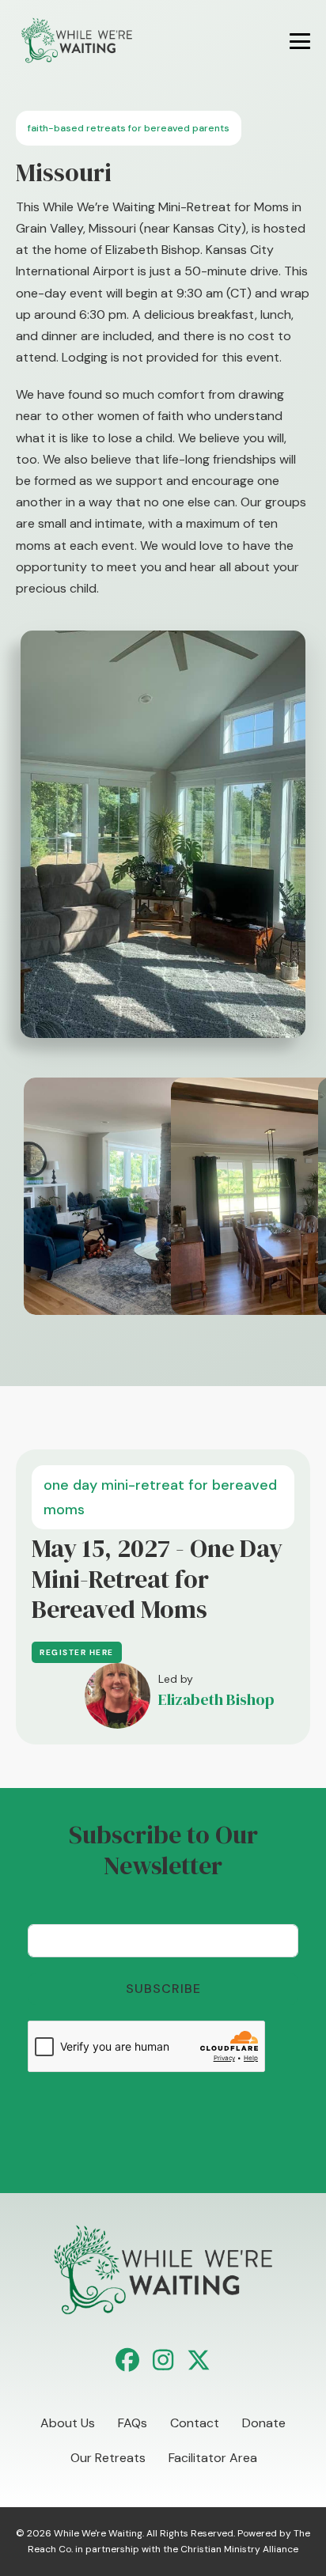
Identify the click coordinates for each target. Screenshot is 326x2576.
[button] (128, 2360)
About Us (68, 2423)
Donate (264, 2423)
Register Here (77, 1652)
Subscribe (163, 1989)
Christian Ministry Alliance (239, 2549)
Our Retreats (108, 2458)
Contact (195, 2423)
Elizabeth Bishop (216, 1699)
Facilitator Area (213, 2458)
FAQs (133, 2423)
